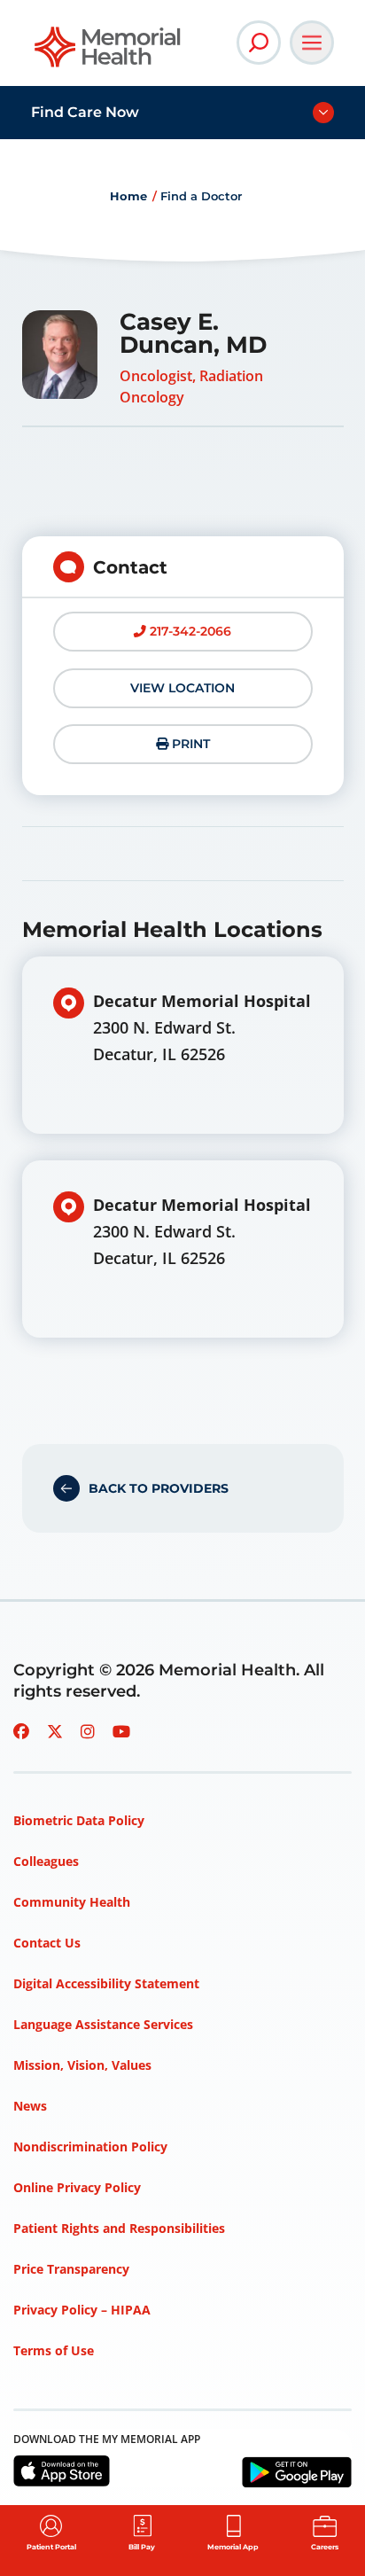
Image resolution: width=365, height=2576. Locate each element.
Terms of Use (54, 2350)
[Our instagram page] (88, 1731)
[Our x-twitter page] (55, 1731)
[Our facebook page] (21, 1731)
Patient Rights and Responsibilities (119, 2228)
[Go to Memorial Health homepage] (109, 53)
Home (128, 196)
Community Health (72, 1902)
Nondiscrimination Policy (90, 2147)
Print (189, 744)
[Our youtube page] (121, 1731)
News (30, 2106)
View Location (182, 688)
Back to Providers (159, 1488)
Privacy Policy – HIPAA (82, 2310)
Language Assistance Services (103, 2024)
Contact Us (47, 1943)
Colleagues (46, 1861)
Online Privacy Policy (77, 2187)
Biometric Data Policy (79, 1820)
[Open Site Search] (259, 43)
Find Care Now (85, 112)
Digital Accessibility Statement (106, 1983)
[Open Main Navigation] (312, 43)
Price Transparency (71, 2269)
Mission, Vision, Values (82, 2065)
